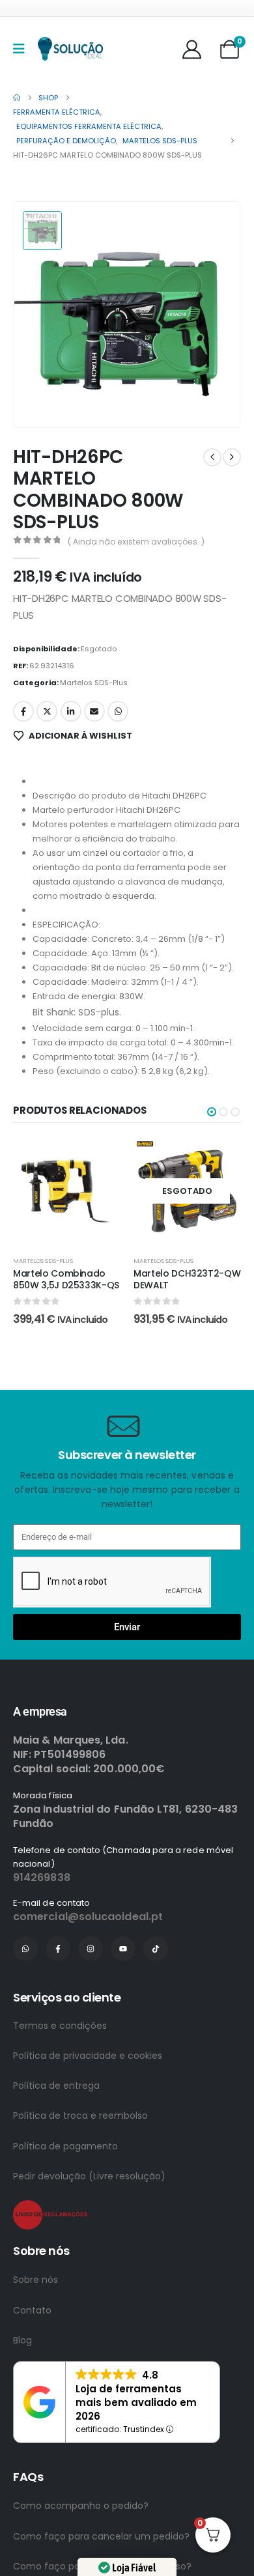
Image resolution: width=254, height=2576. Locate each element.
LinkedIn (71, 711)
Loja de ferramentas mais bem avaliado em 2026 (136, 2402)
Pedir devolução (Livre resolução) (89, 2176)
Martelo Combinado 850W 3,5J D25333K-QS (66, 1280)
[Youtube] (123, 1949)
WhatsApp (118, 711)
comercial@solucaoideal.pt (88, 1917)
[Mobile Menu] (23, 49)
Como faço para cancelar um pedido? (101, 2536)
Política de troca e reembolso (80, 2116)
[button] (212, 1112)
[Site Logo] (70, 49)
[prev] (212, 457)
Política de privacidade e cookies (88, 2056)
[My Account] (192, 49)
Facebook (23, 711)
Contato (32, 2310)
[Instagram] (91, 1949)
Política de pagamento (65, 2146)
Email (94, 711)
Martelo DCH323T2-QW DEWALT (187, 1280)
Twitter (47, 711)
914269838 (42, 1877)
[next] (232, 457)
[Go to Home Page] (17, 98)
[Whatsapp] (25, 1949)
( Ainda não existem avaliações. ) (136, 542)
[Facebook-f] (58, 1949)
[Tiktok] (156, 1949)
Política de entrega (56, 2086)
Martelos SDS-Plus (94, 683)
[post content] (67, 1191)
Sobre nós (35, 2280)
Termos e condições (60, 2026)
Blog (22, 2340)
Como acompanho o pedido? (81, 2506)
